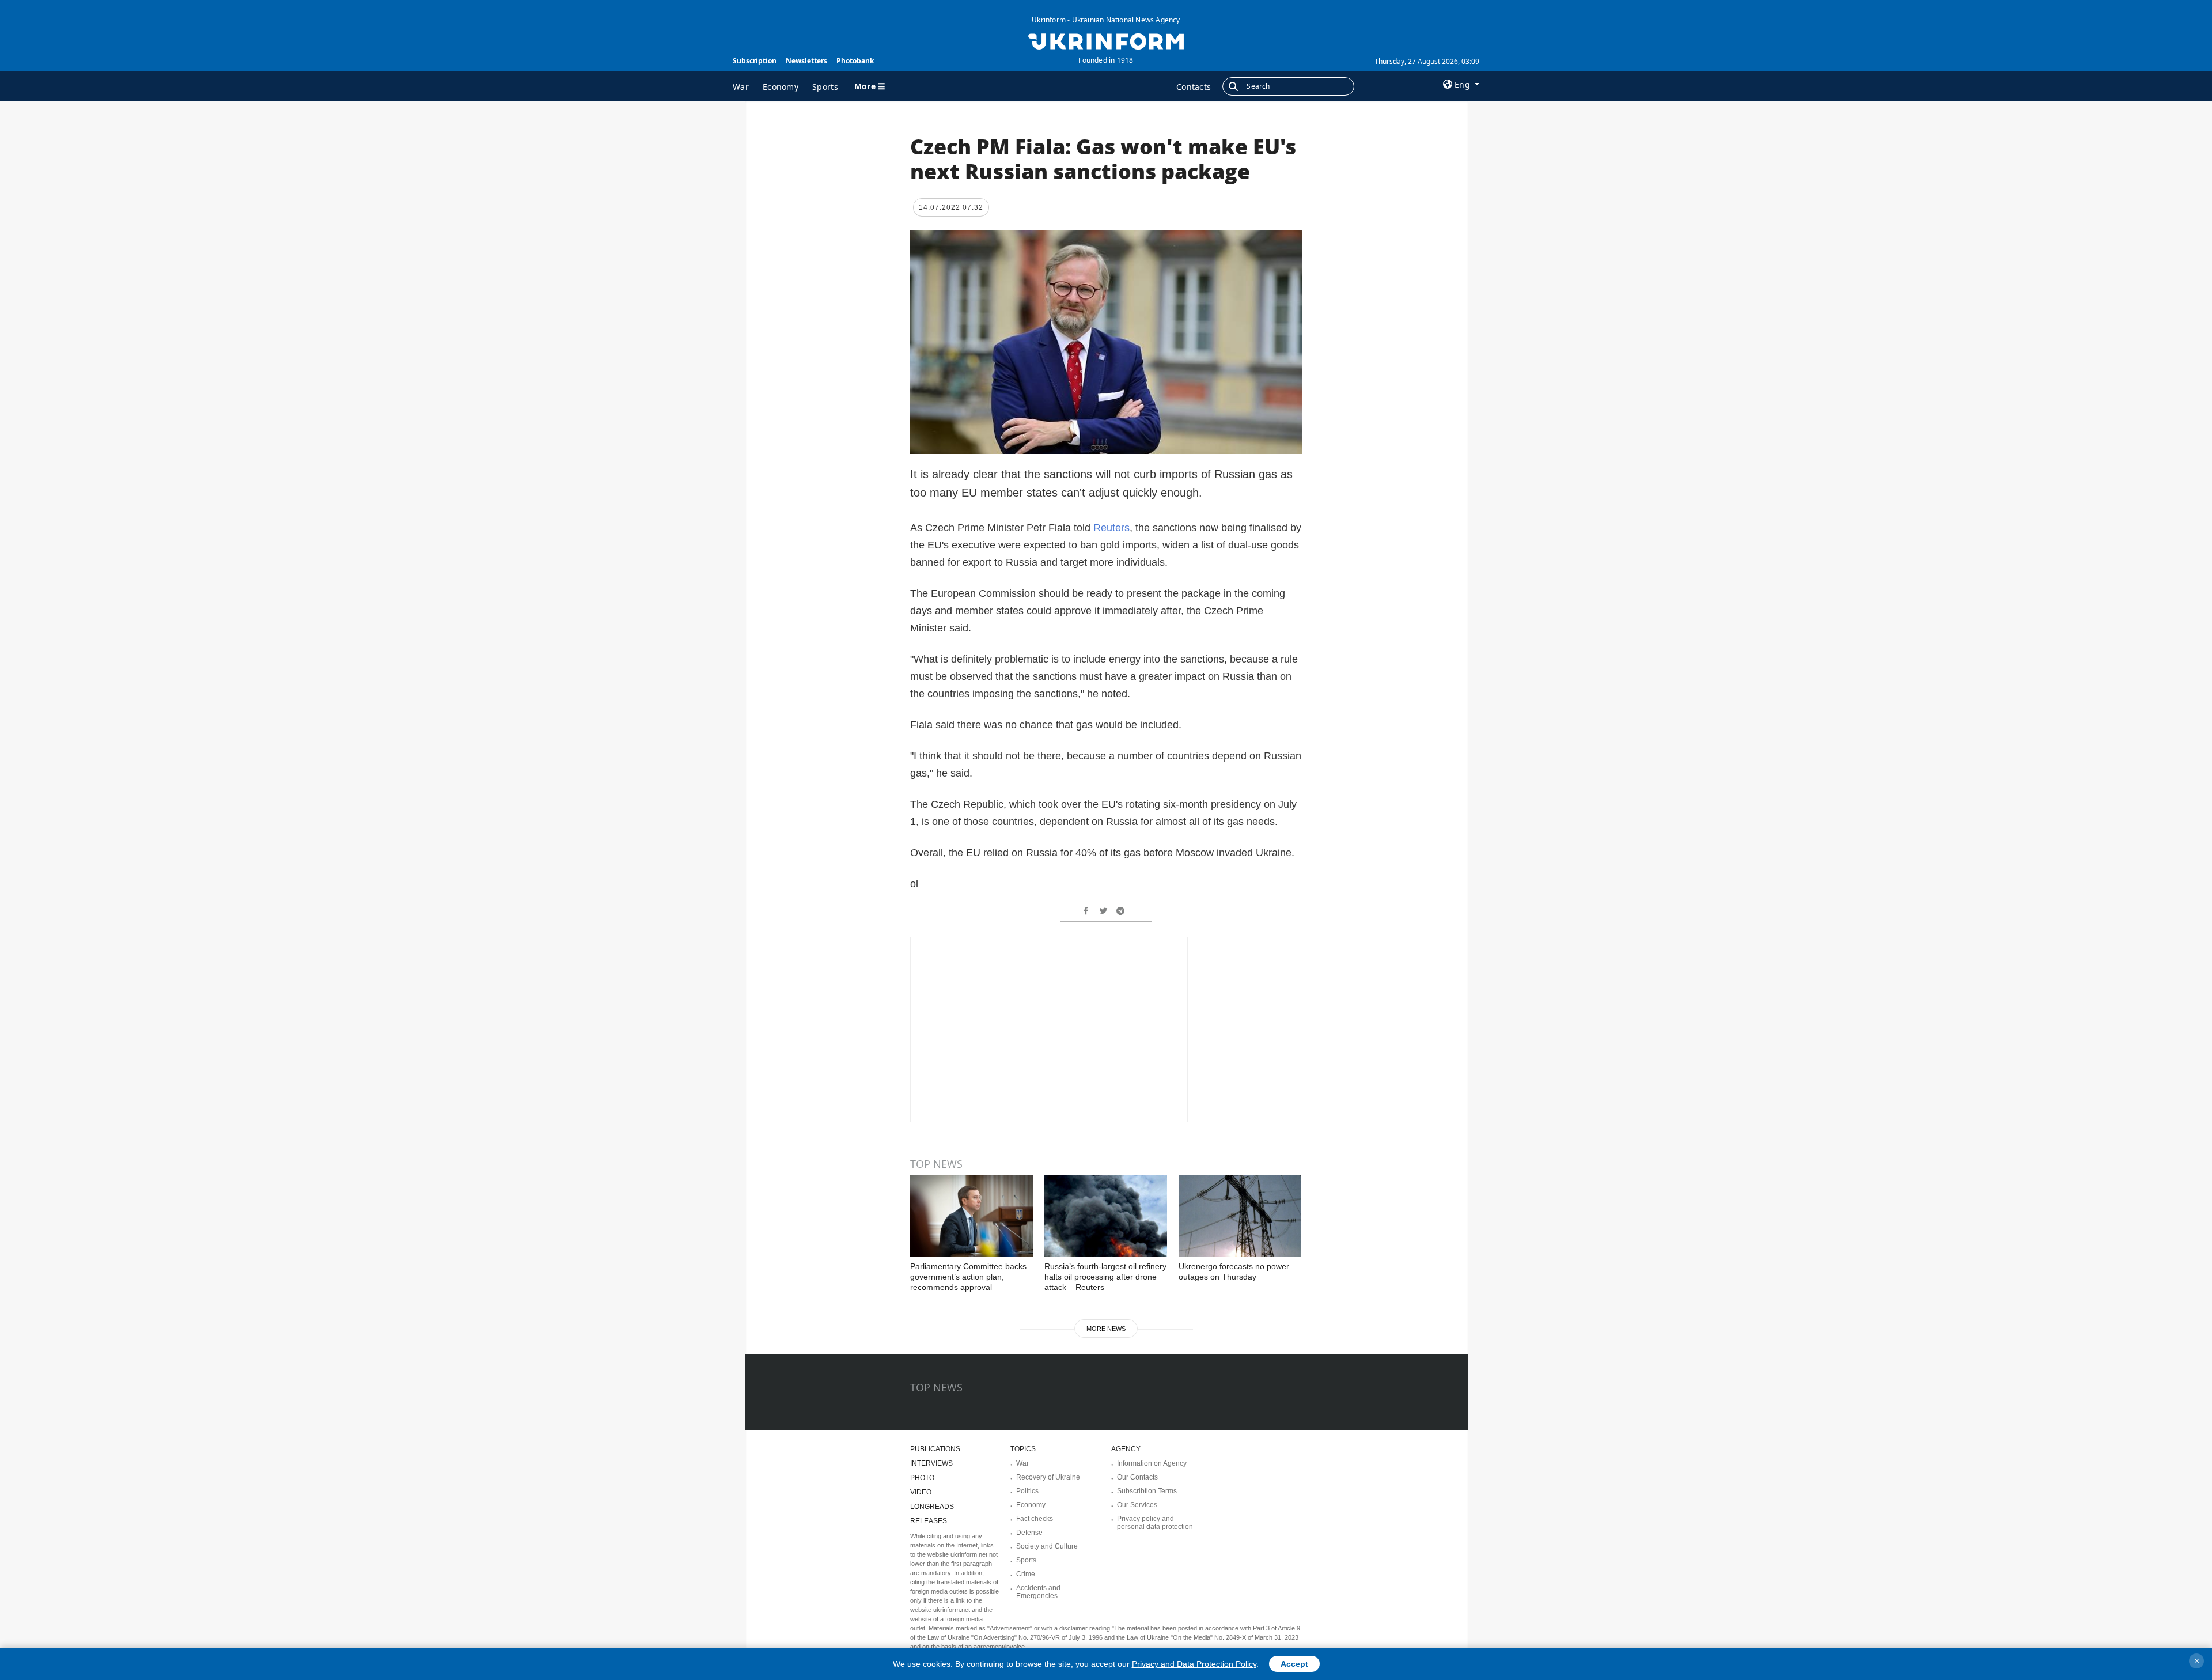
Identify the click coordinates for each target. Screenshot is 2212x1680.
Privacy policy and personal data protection (1155, 1523)
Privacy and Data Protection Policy (1194, 1664)
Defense (1029, 1533)
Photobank (855, 61)
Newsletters (806, 61)
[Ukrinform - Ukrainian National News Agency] (1106, 40)
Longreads (932, 1507)
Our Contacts (1137, 1477)
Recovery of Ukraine (1048, 1477)
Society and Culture (1047, 1546)
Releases (929, 1521)
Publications (935, 1449)
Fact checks (1035, 1519)
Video (921, 1492)
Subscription (755, 61)
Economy (781, 87)
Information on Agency (1152, 1463)
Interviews (931, 1463)
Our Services (1137, 1505)
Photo (922, 1478)
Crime (1026, 1574)
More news (1106, 1329)
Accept (1294, 1664)
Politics (1027, 1491)
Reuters (1111, 528)
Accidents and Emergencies (1038, 1592)
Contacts (1194, 87)
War (741, 87)
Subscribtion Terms (1147, 1491)
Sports (825, 87)
